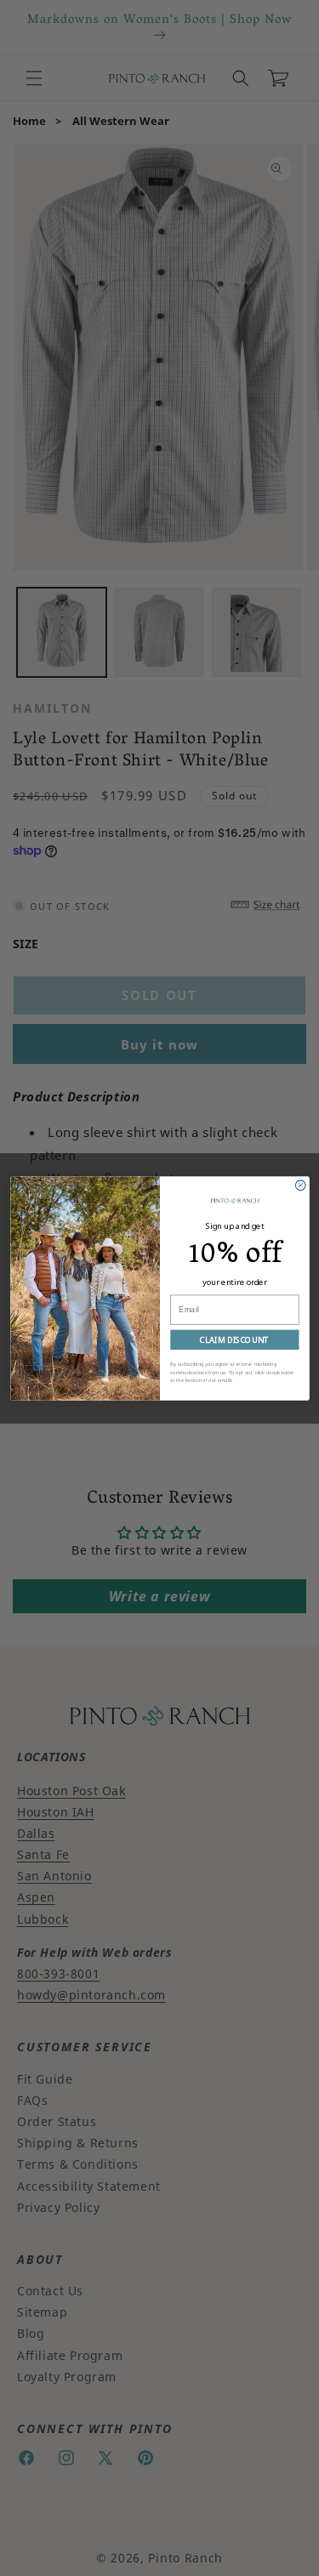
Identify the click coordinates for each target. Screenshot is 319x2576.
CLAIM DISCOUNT (234, 1339)
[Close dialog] (300, 1185)
